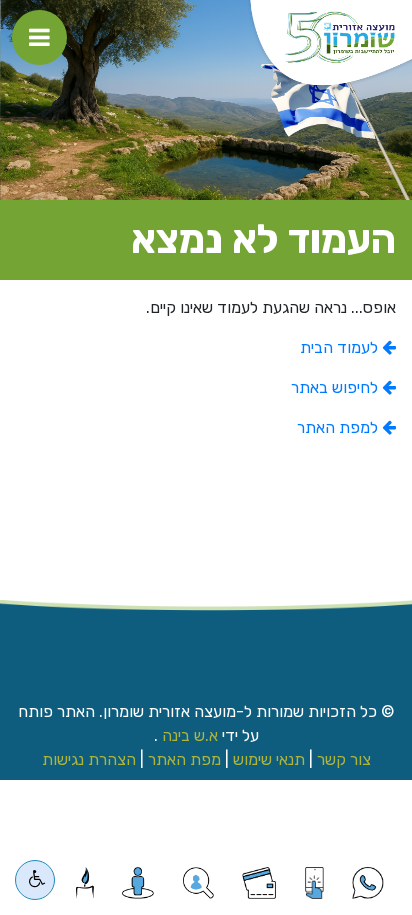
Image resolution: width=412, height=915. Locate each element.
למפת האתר (339, 427)
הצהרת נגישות (89, 759)
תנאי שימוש (269, 759)
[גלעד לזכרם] (84, 883)
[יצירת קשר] (198, 883)
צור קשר (344, 759)
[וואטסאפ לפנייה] (367, 883)
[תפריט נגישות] (35, 880)
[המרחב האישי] (138, 883)
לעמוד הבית (341, 347)
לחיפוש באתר (336, 387)
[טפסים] (314, 883)
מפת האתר (184, 759)
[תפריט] (39, 37)
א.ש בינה (188, 735)
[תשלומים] (259, 883)
